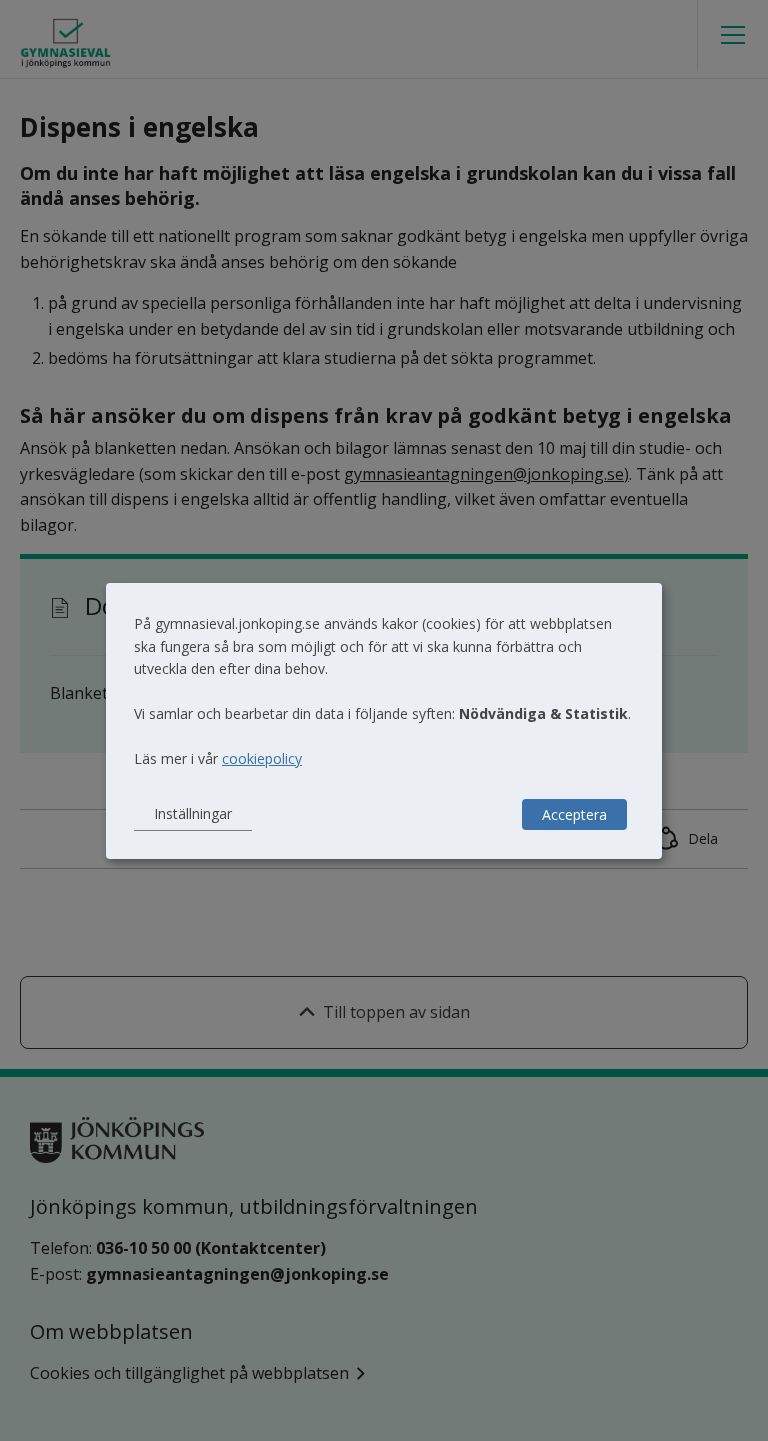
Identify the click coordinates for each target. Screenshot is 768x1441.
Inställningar (193, 813)
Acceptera (574, 814)
